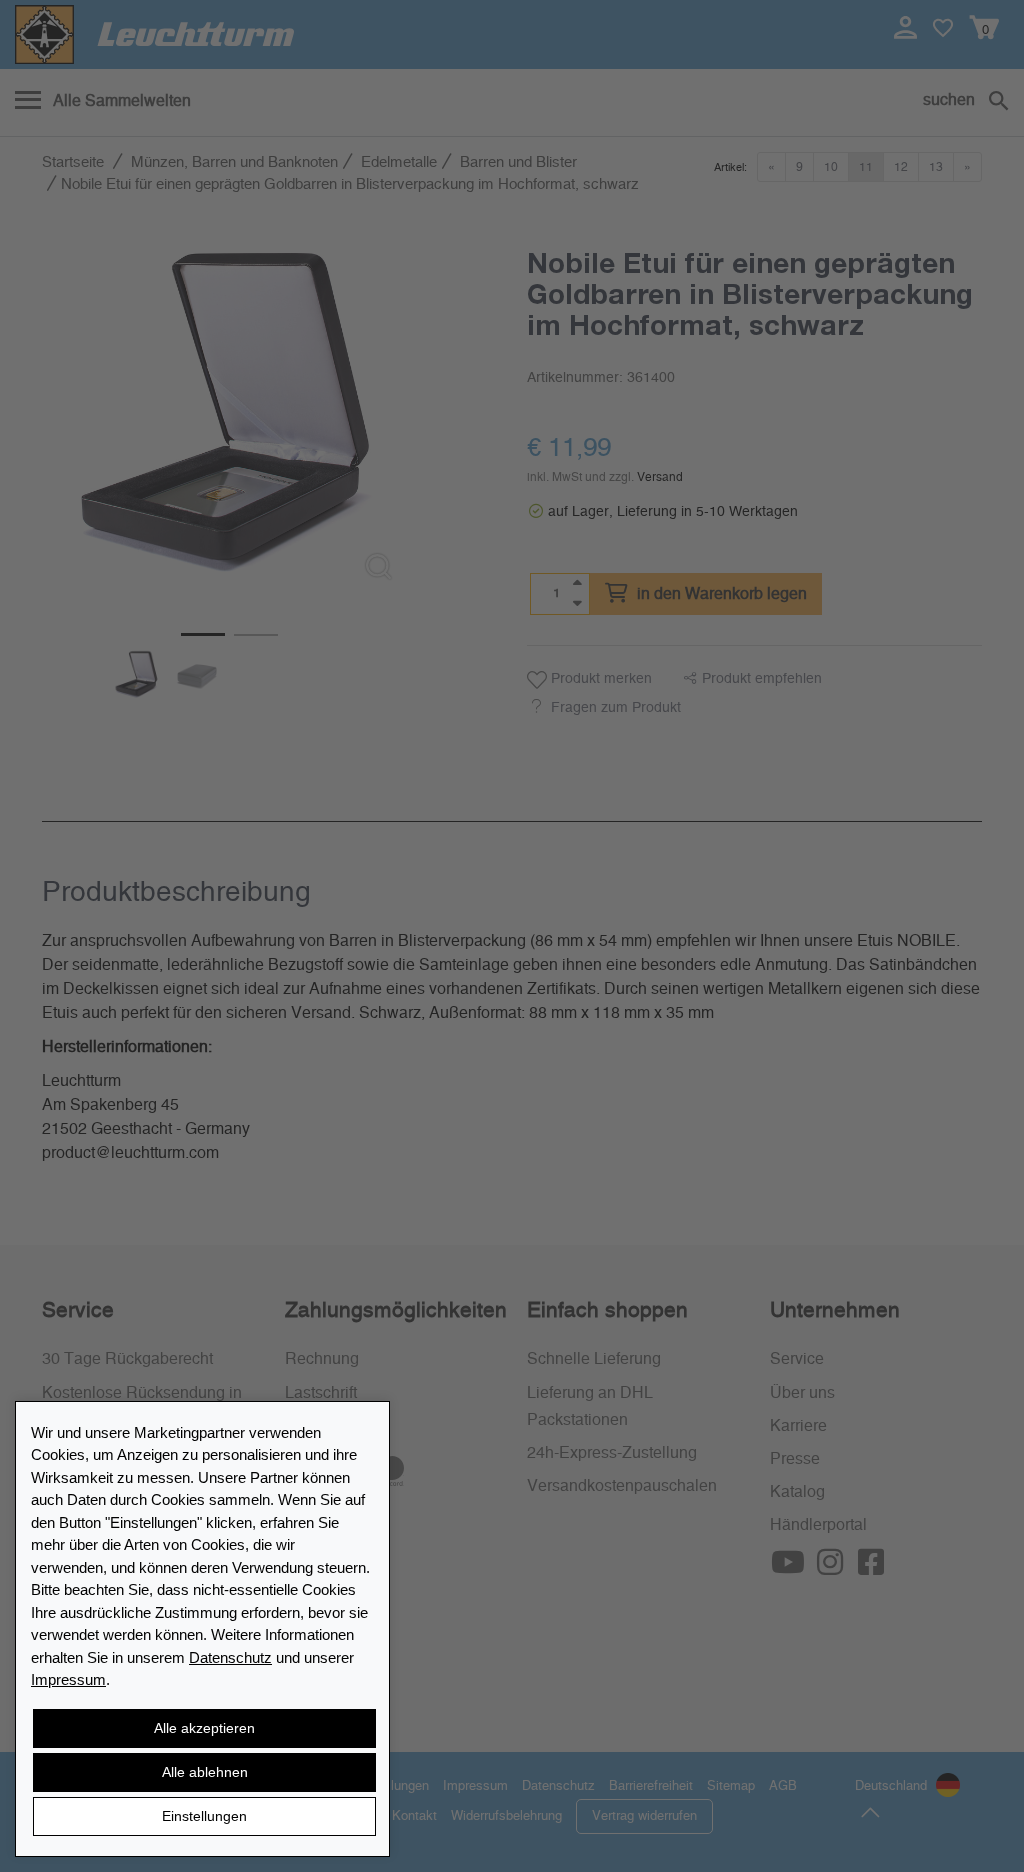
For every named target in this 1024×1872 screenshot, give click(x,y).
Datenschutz (230, 1657)
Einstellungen (204, 1816)
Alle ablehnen (205, 1772)
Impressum (68, 1679)
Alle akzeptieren (204, 1728)
